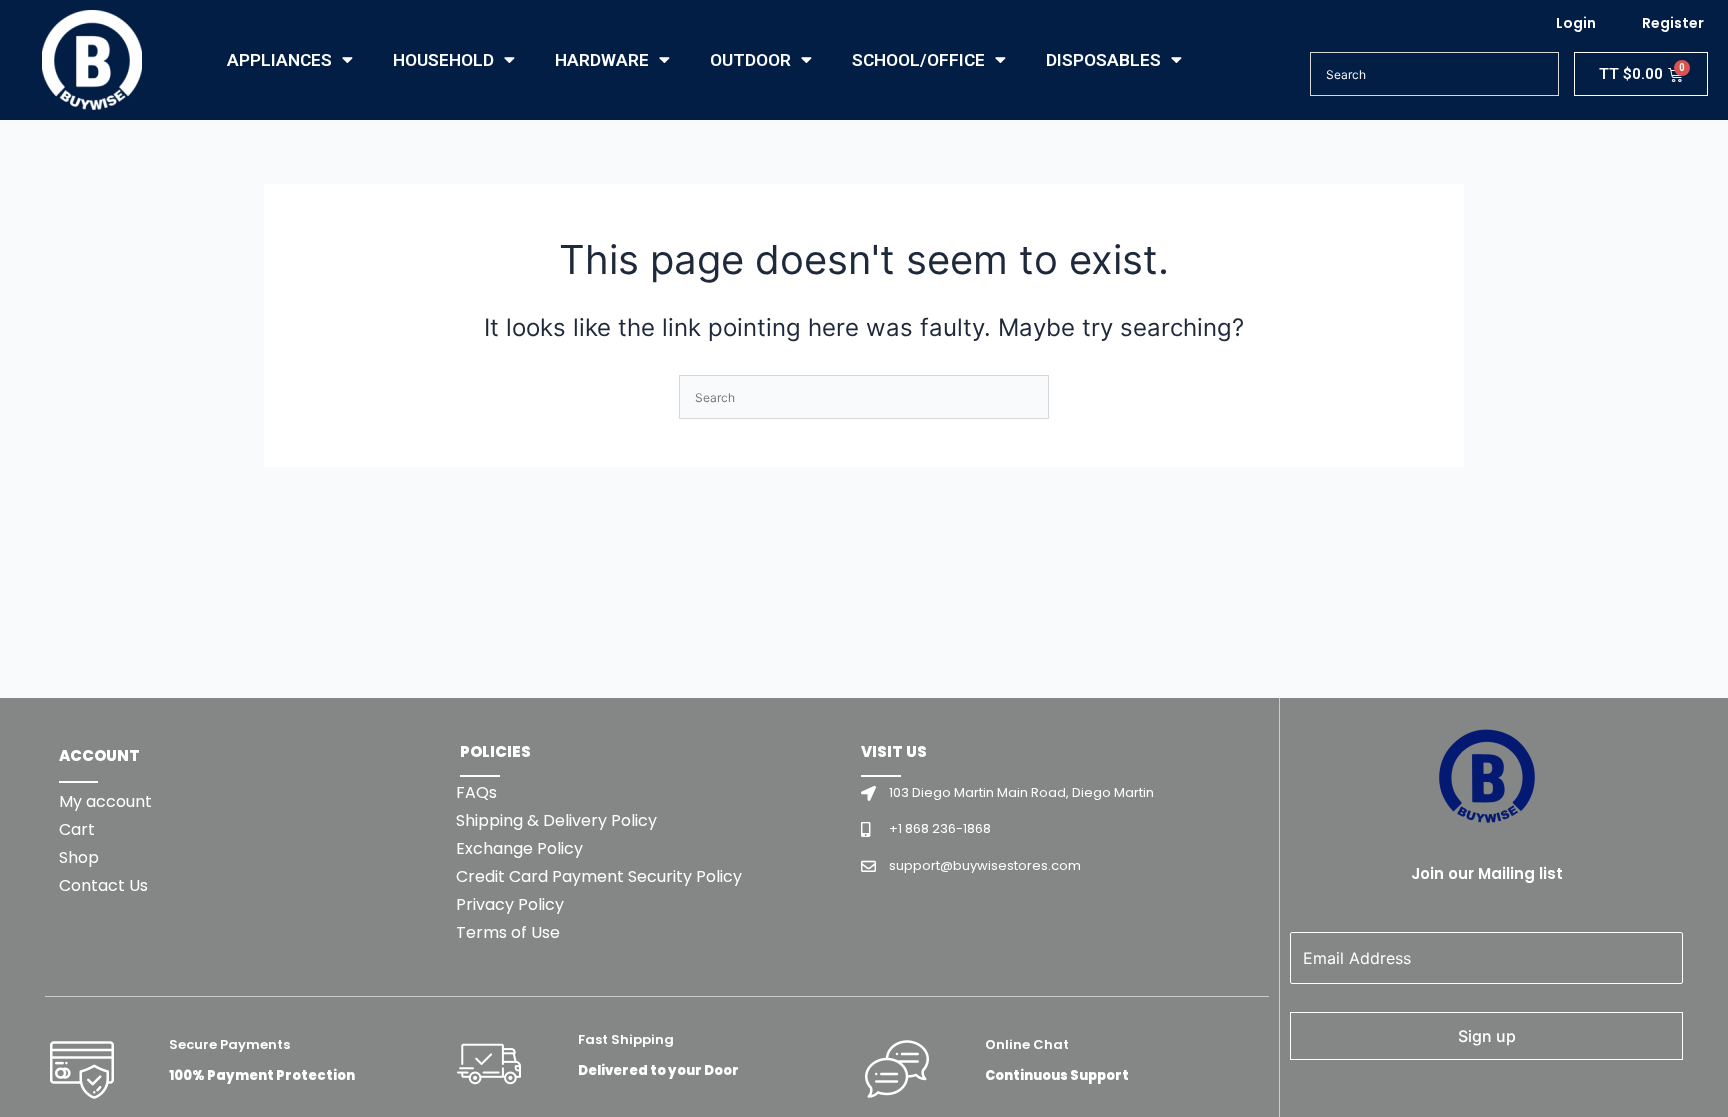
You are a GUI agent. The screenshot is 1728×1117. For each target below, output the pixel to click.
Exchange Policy (519, 848)
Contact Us (103, 885)
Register (1673, 23)
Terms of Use (508, 932)
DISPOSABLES (1103, 60)
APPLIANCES (279, 60)
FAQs (476, 792)
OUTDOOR (750, 60)
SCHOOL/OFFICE (918, 60)
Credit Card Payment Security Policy (599, 876)
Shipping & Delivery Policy (556, 820)
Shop (79, 857)
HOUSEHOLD (443, 60)
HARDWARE (602, 60)
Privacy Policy (510, 904)
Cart (77, 829)
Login (1576, 23)
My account (105, 801)
